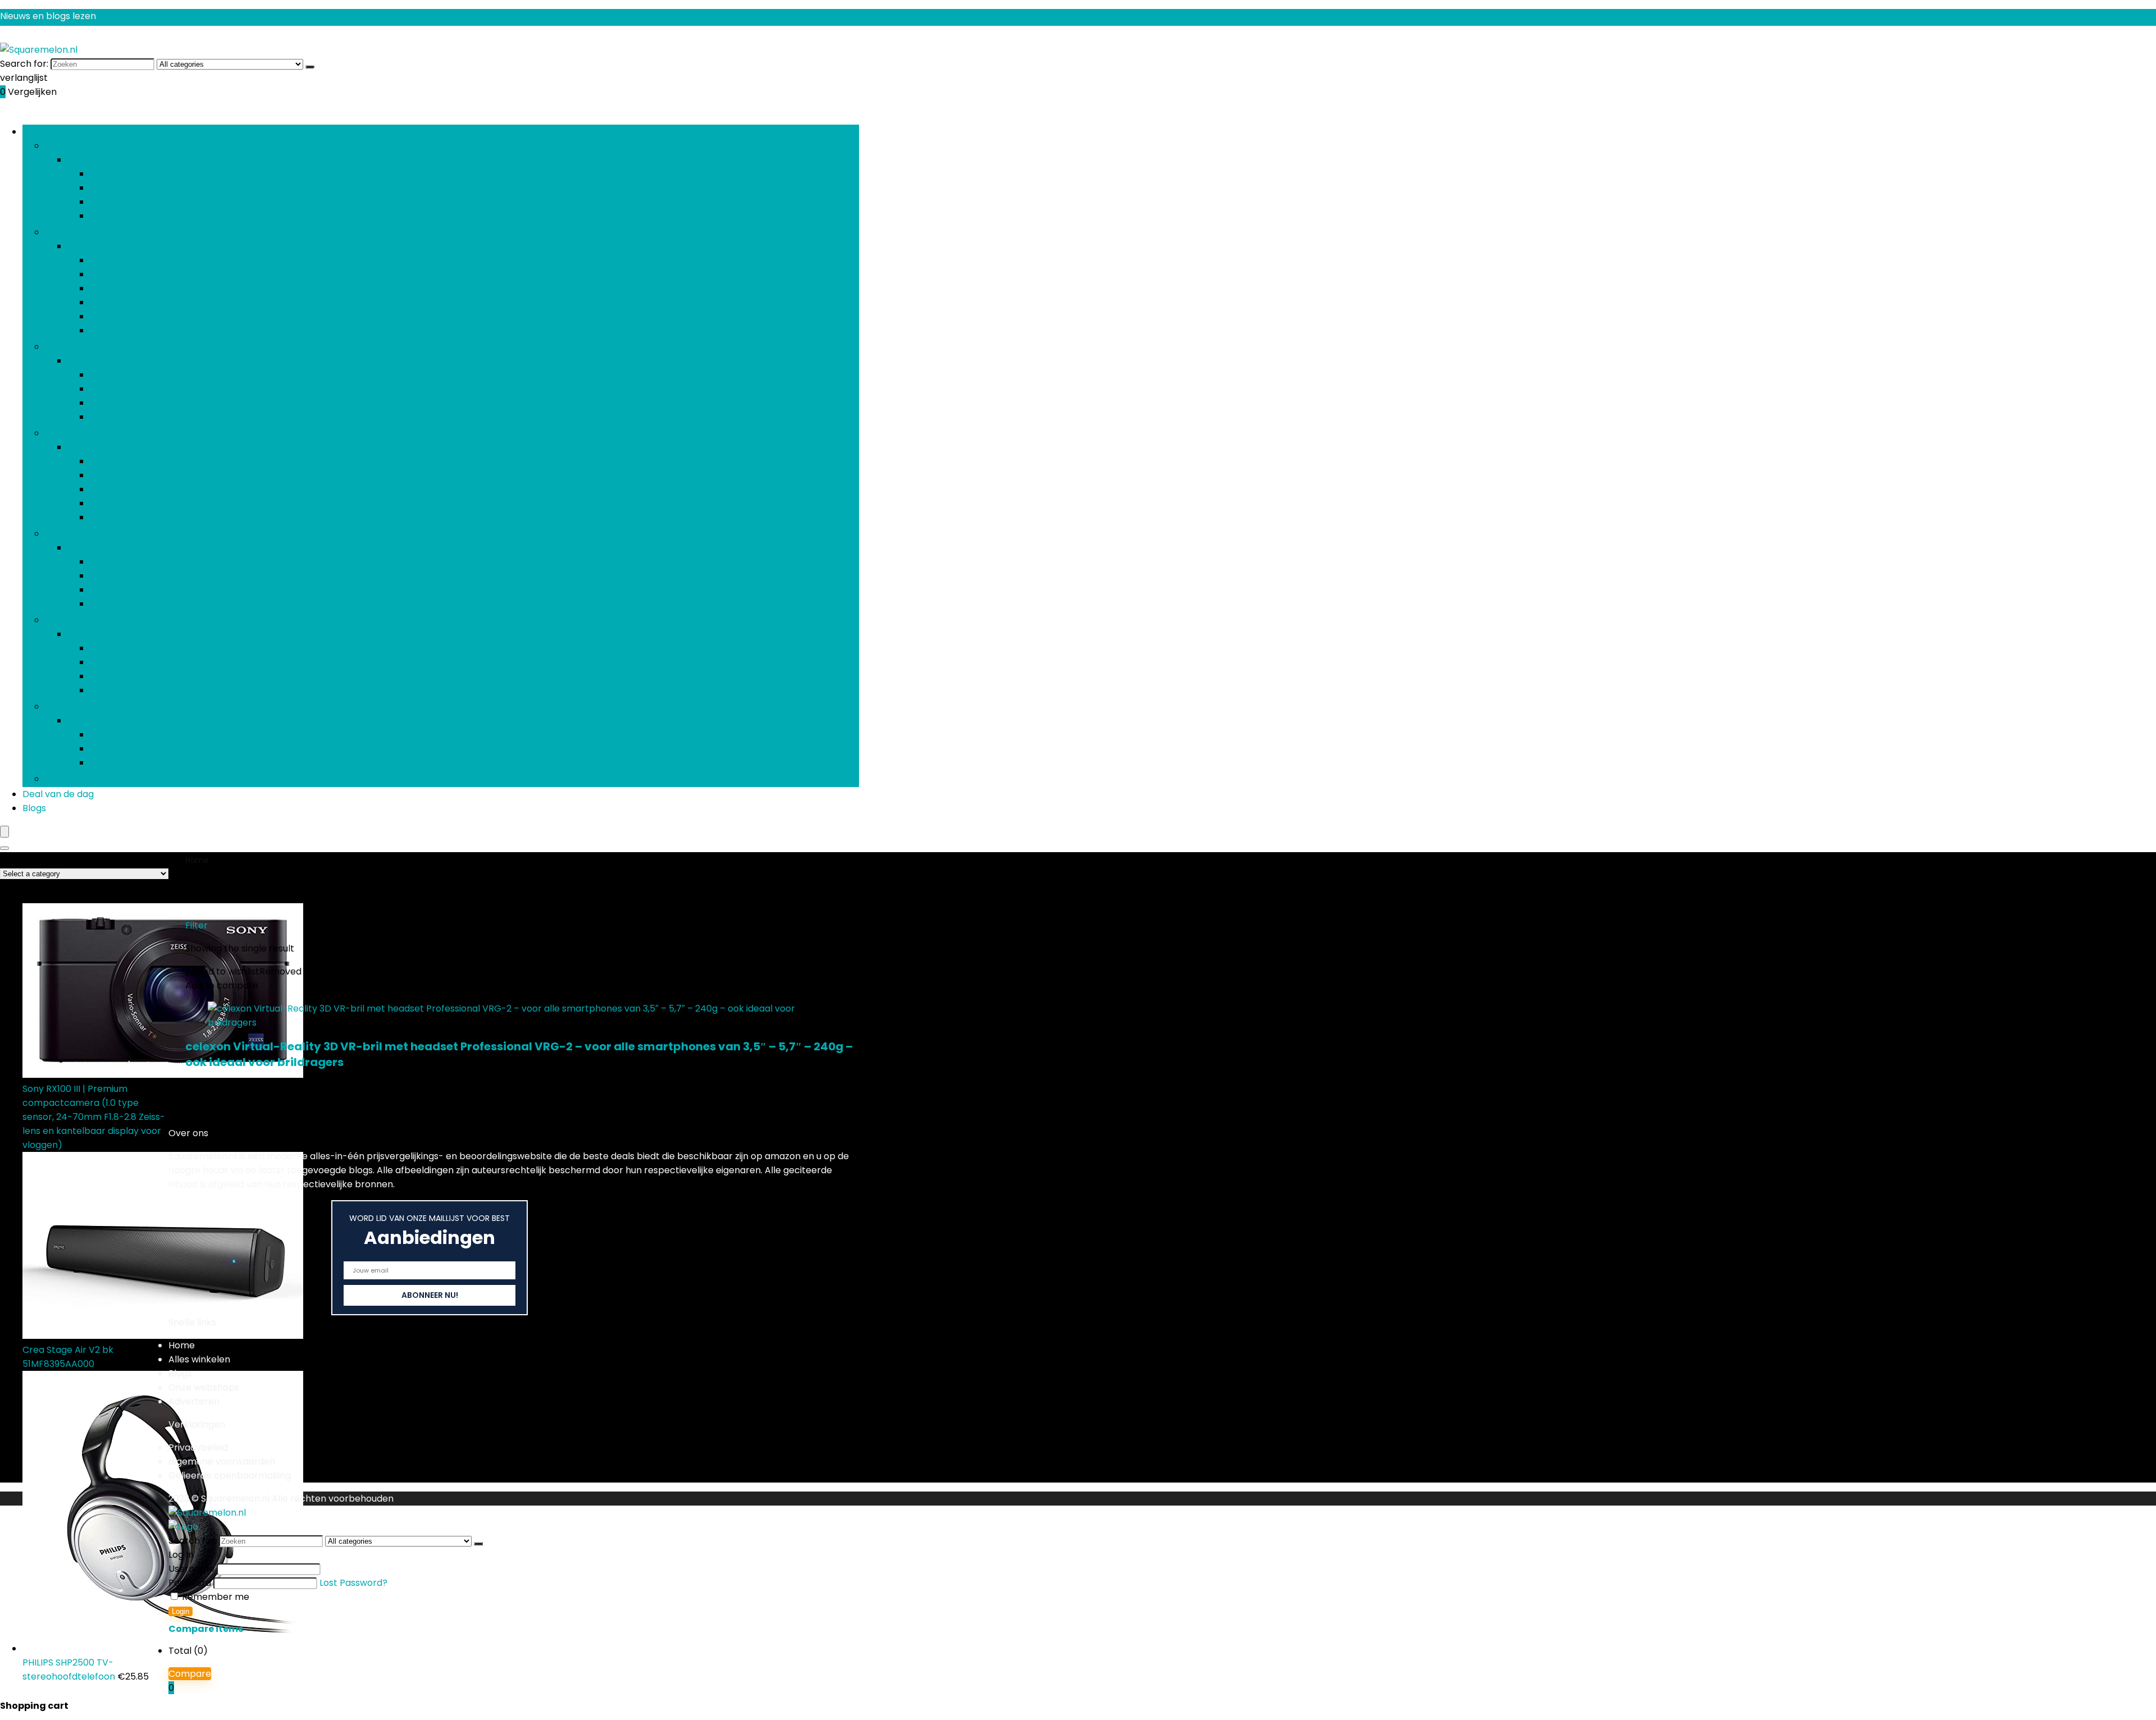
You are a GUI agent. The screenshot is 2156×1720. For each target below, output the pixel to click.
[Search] (4, 848)
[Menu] (4, 832)
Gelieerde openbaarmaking (230, 1476)
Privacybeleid (198, 1447)
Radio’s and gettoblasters (147, 676)
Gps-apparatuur (127, 188)
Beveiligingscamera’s (136, 274)
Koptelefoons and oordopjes (152, 749)
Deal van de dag (58, 794)
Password (190, 1583)
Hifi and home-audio (89, 620)
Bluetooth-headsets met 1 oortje (162, 576)
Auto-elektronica (128, 174)
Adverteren (194, 1401)
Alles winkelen (199, 1359)
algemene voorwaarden (222, 1461)
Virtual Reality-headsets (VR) (154, 604)
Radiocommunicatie (134, 690)
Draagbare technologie (97, 534)
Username (191, 1569)
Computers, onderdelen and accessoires (135, 433)
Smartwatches (123, 590)
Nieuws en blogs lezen (48, 16)
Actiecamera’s (122, 260)
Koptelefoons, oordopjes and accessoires (136, 706)
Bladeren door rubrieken (76, 132)
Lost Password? (353, 1583)
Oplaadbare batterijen (140, 403)
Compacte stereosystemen (152, 648)
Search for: (24, 64)
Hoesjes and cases (130, 735)
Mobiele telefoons (84, 779)
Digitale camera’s (129, 288)
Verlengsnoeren (125, 763)
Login (181, 1611)
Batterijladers (120, 375)
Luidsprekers (118, 662)
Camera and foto (83, 232)
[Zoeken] (310, 67)
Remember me (214, 1597)
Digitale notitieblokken (139, 461)
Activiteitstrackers (131, 562)
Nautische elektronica (138, 216)
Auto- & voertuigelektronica (107, 146)
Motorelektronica (129, 202)
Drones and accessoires (143, 302)
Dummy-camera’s (131, 316)
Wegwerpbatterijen (133, 417)
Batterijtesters (122, 389)
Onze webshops (204, 1387)
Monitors (109, 489)
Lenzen (105, 330)
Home (197, 860)
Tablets (107, 517)
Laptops (108, 475)
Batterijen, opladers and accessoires (125, 347)
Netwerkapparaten (133, 503)
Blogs (34, 808)
